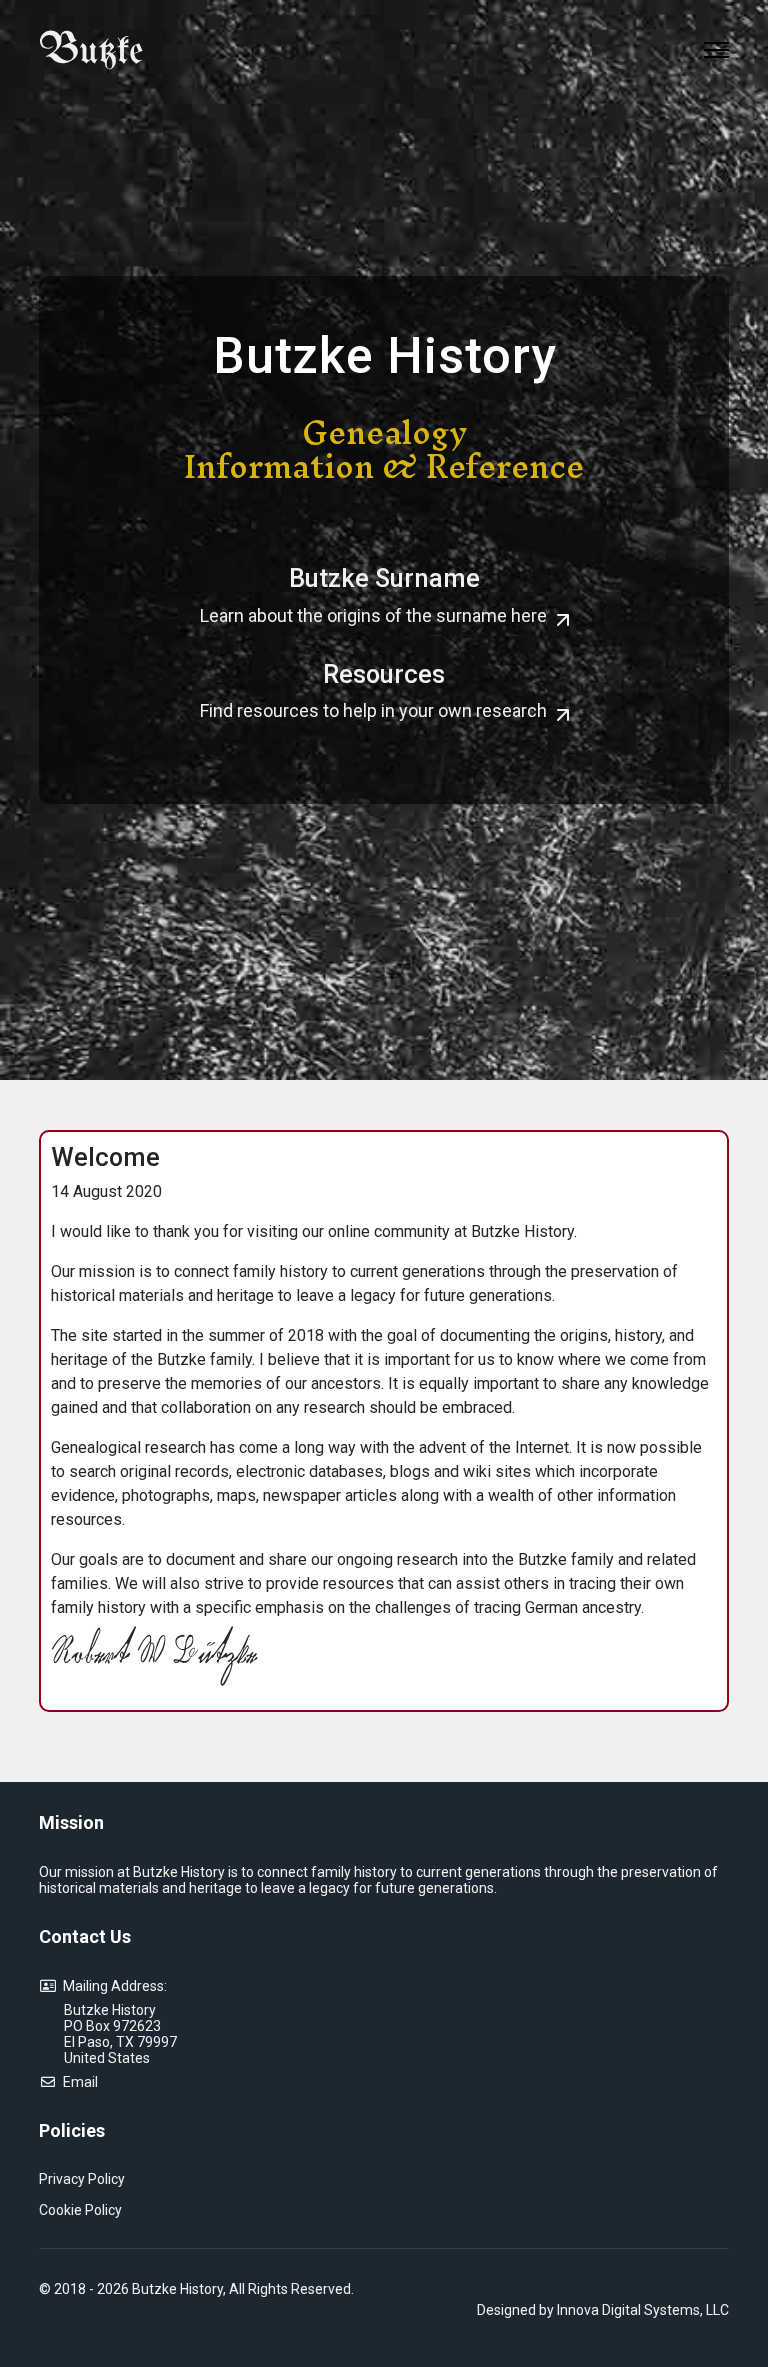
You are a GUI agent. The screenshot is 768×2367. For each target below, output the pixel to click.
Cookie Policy (80, 2210)
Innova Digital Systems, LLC (643, 2310)
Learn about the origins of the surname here (375, 615)
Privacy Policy (82, 2179)
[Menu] (716, 50)
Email (77, 2082)
